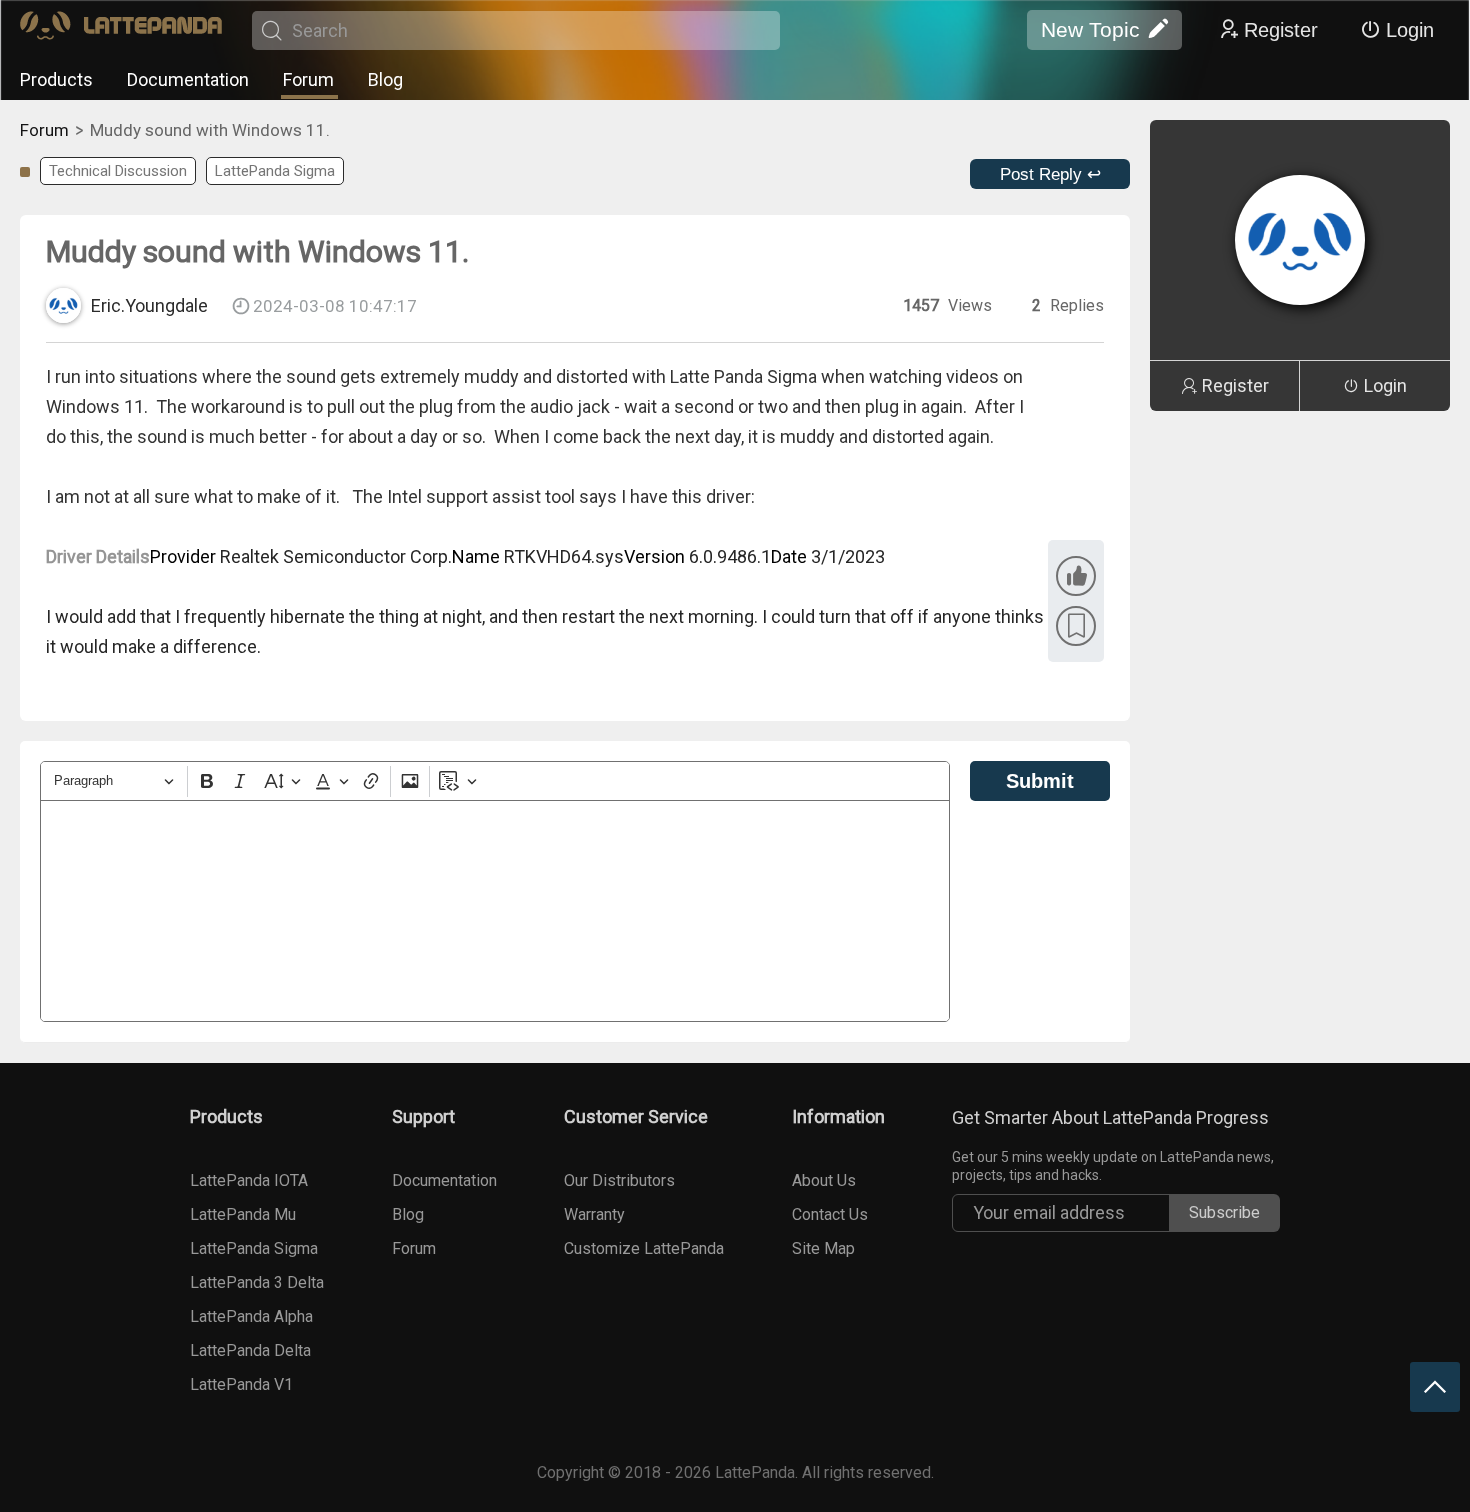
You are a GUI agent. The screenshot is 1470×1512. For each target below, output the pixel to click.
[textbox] (495, 911)
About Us (824, 1180)
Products (56, 79)
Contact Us (830, 1214)
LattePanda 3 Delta (257, 1282)
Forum (308, 79)
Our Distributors (619, 1180)
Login (1410, 30)
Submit (1040, 781)
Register (1281, 30)
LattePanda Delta (250, 1350)
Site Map (823, 1248)
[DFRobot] (121, 30)
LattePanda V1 (241, 1384)
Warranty (594, 1214)
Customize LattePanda (644, 1248)
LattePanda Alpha (251, 1316)
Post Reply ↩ (1050, 174)
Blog (385, 79)
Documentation (188, 79)
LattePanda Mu (243, 1214)
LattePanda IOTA (249, 1180)
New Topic (1090, 29)
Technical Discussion (118, 171)
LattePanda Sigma (275, 171)
